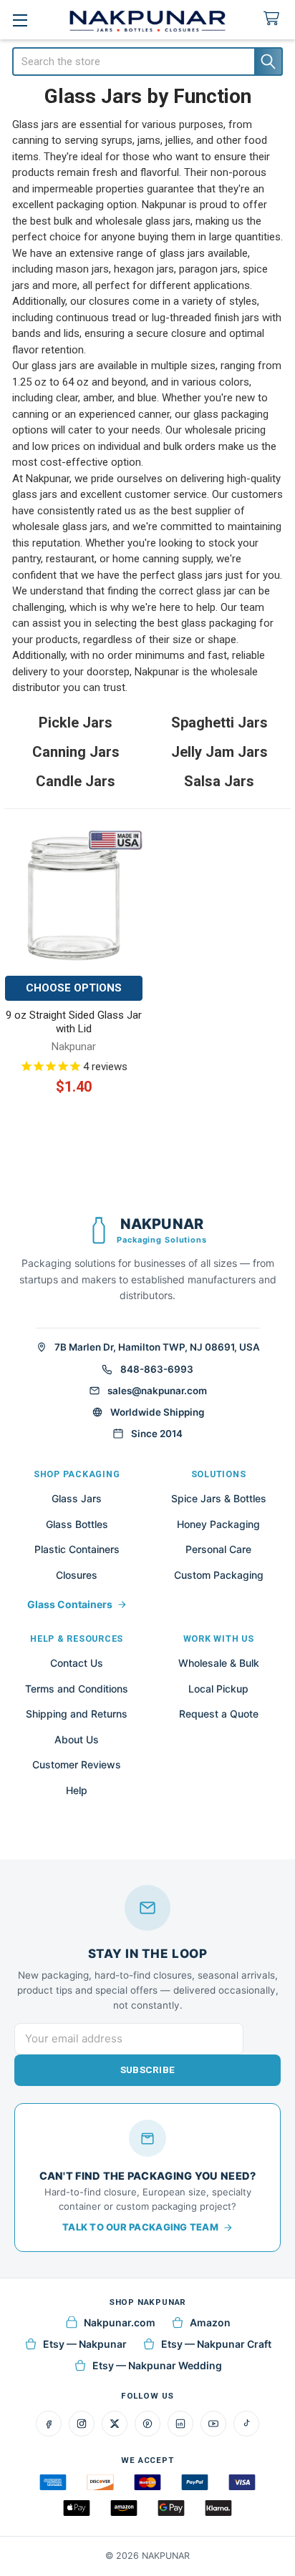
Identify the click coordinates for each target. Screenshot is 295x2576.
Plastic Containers (77, 1549)
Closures (77, 1575)
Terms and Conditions (77, 1689)
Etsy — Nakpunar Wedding (157, 2365)
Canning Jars (76, 752)
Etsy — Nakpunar (85, 2344)
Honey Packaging (218, 1524)
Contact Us (77, 1663)
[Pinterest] (147, 2424)
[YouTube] (213, 2424)
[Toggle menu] (20, 20)
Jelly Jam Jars (219, 752)
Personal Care (218, 1549)
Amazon (210, 2322)
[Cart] (274, 19)
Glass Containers (70, 1604)
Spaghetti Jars (219, 723)
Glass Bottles (77, 1524)
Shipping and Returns (77, 1714)
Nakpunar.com (120, 2322)
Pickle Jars (76, 723)
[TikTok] (246, 2424)
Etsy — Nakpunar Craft (216, 2344)
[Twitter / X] (115, 2424)
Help (77, 1790)
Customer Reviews (77, 1764)
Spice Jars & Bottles (219, 1498)
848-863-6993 (157, 1369)
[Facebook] (49, 2424)
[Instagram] (82, 2424)
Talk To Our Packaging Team (140, 2227)
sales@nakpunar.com (157, 1391)
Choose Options (74, 988)
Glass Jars (77, 1498)
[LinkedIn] (180, 2424)
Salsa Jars (219, 781)
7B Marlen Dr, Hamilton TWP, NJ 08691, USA (157, 1347)
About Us (77, 1739)
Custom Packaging (219, 1575)
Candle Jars (76, 781)
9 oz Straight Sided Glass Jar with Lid (74, 1022)
